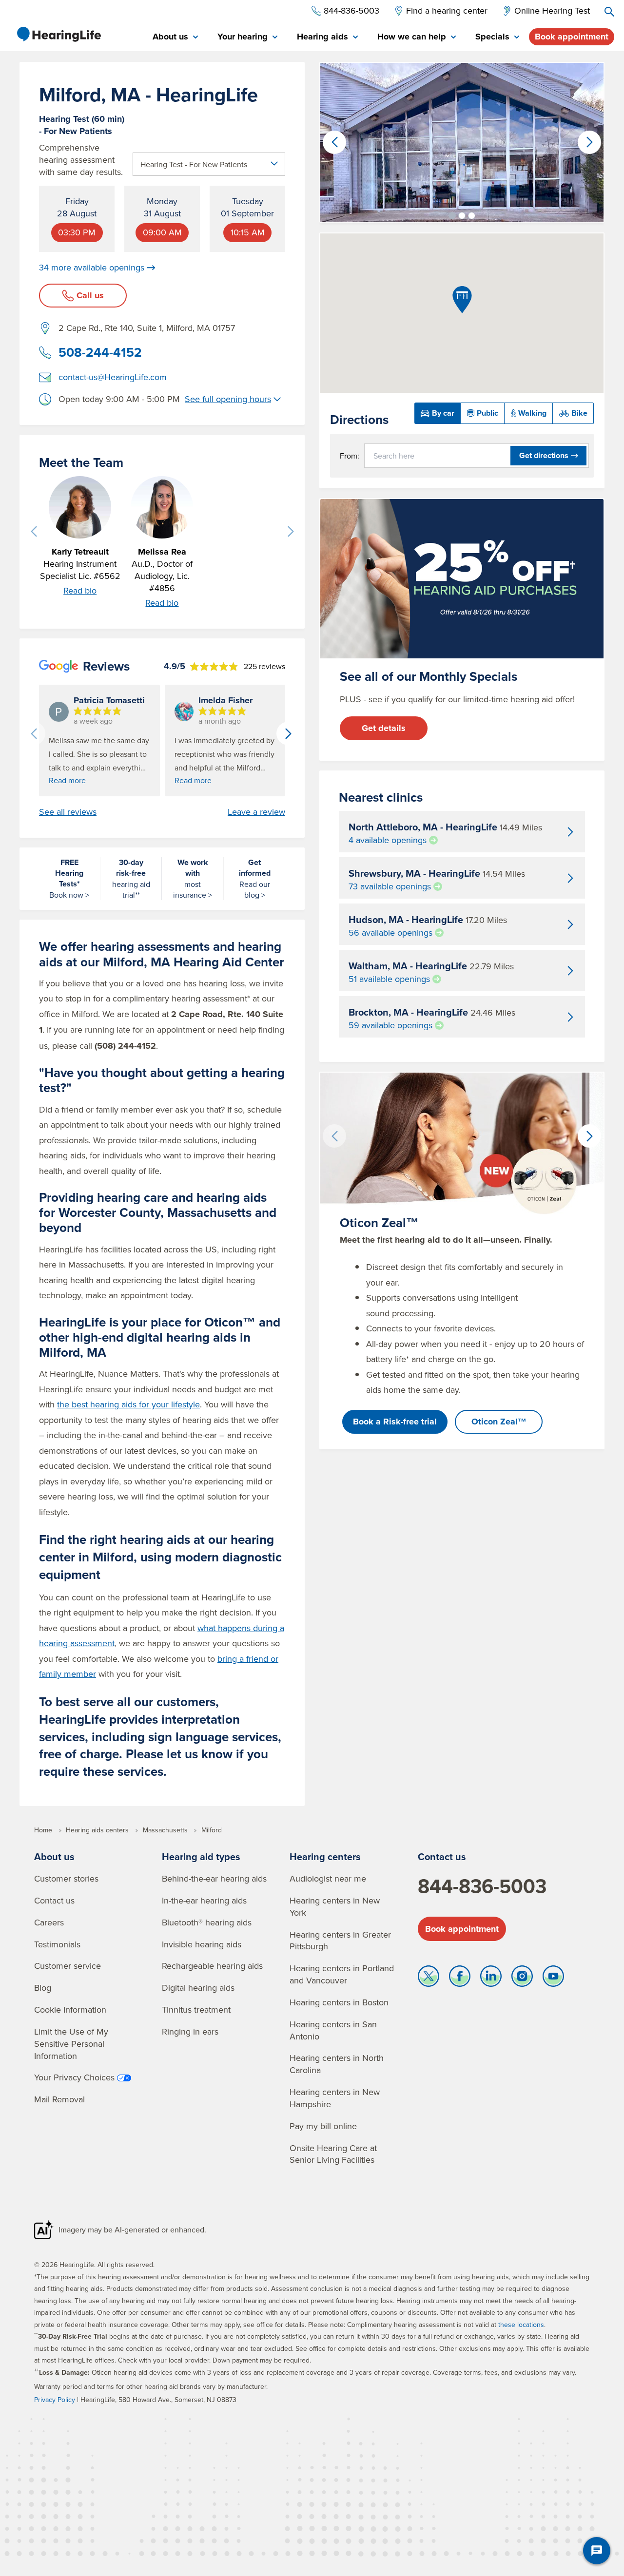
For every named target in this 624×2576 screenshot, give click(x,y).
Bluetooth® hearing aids (207, 1922)
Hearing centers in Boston (339, 2002)
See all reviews (68, 812)
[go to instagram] (522, 1979)
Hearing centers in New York (335, 1906)
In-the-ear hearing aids (204, 1900)
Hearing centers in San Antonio (333, 2030)
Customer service (68, 1966)
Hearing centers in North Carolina (337, 2064)
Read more (67, 780)
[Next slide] (291, 532)
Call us (90, 295)
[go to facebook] (460, 1979)
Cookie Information (70, 2009)
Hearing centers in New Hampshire (335, 2098)
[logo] (58, 34)
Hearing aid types (201, 1856)
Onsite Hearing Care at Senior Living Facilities (333, 2154)
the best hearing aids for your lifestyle (128, 1404)
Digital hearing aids (198, 1988)
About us (54, 1856)
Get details (384, 728)
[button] (452, 216)
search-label (609, 12)
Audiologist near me (328, 1878)
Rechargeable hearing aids (212, 1966)
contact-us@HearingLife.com (113, 377)
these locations (521, 2325)
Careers (49, 1922)
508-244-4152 (100, 352)
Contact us (54, 1900)
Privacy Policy (55, 2400)
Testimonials (57, 1944)
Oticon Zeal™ (499, 1422)
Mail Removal (59, 2099)
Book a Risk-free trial (395, 1422)
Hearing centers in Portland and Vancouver (342, 1974)
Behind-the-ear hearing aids (214, 1878)
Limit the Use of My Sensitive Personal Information (71, 2044)
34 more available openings (92, 268)
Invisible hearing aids (202, 1944)
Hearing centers (325, 1856)
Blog (43, 1988)
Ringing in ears (190, 2031)
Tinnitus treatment (196, 2009)
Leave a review (256, 812)
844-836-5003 (482, 1886)
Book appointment (572, 37)
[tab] (175, 37)
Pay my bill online (323, 2126)
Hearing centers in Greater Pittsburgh (340, 1941)
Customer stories (66, 1878)
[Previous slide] (34, 532)
